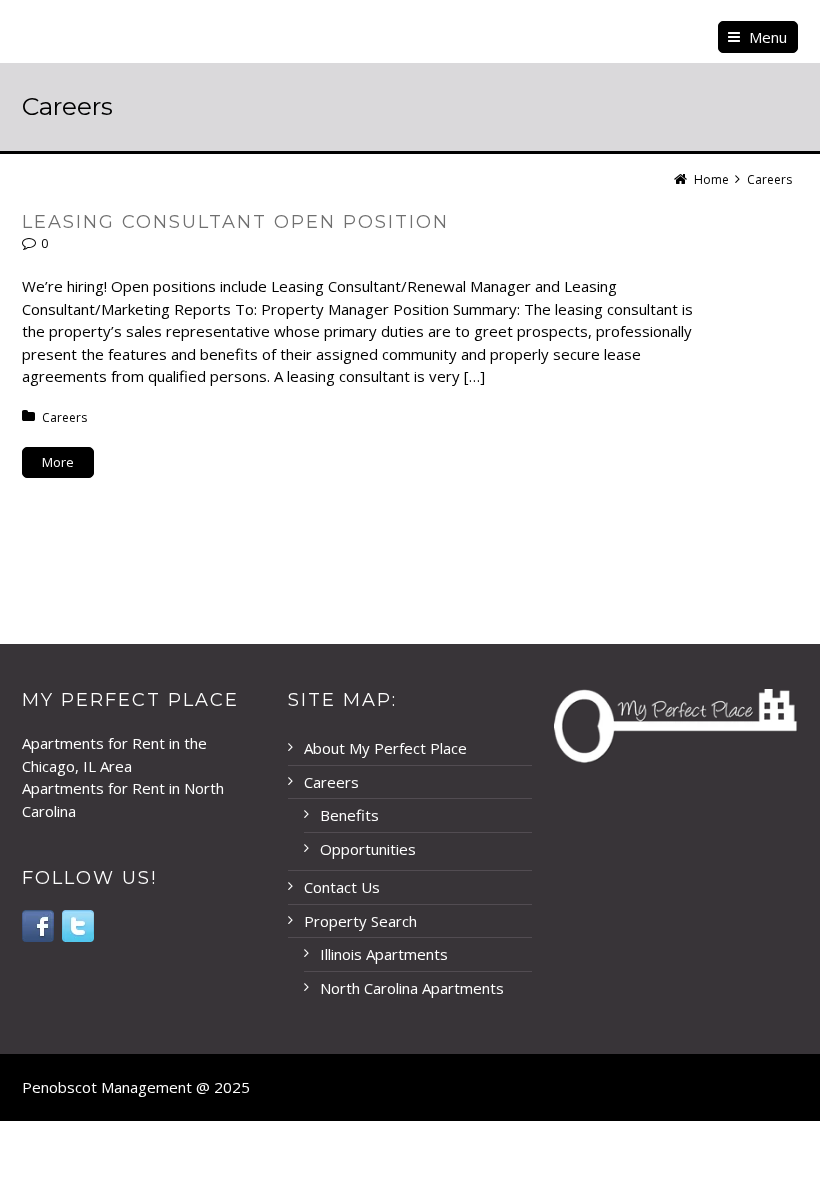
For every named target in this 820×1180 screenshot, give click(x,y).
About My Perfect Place (385, 748)
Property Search (360, 921)
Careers (64, 417)
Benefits (349, 815)
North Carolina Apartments (412, 988)
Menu (768, 37)
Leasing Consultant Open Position (235, 222)
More (58, 462)
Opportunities (368, 849)
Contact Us (342, 887)
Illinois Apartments (384, 954)
